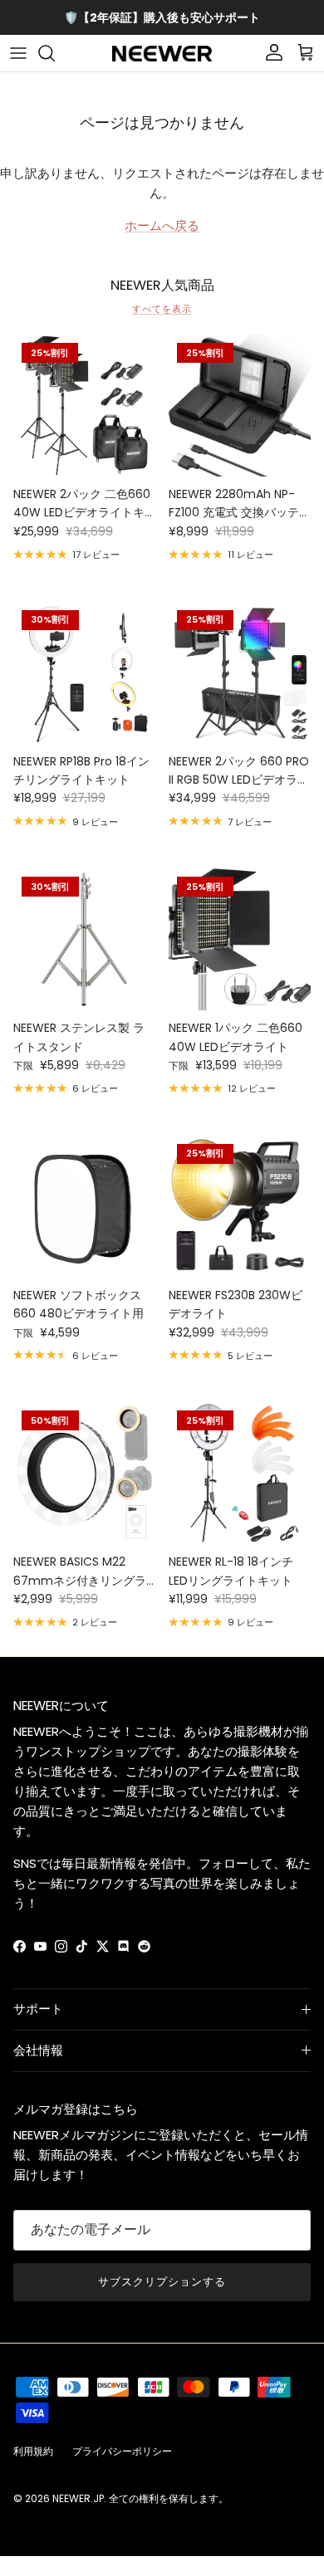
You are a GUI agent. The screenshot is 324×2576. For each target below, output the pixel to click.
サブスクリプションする (162, 2282)
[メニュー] (18, 53)
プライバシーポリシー (122, 2451)
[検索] (55, 53)
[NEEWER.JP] (162, 54)
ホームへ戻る (162, 225)
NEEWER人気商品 (162, 286)
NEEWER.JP (78, 2498)
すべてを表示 (162, 309)
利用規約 (33, 2451)
